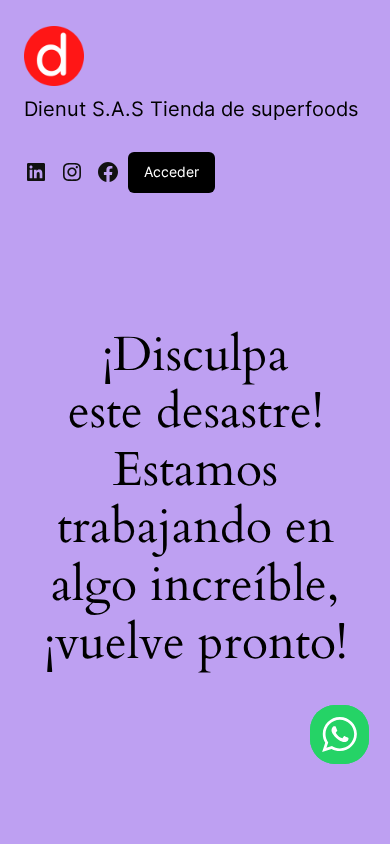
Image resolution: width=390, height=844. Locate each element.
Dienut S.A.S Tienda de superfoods (191, 109)
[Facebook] (108, 172)
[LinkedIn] (36, 172)
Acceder (171, 171)
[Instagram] (72, 172)
